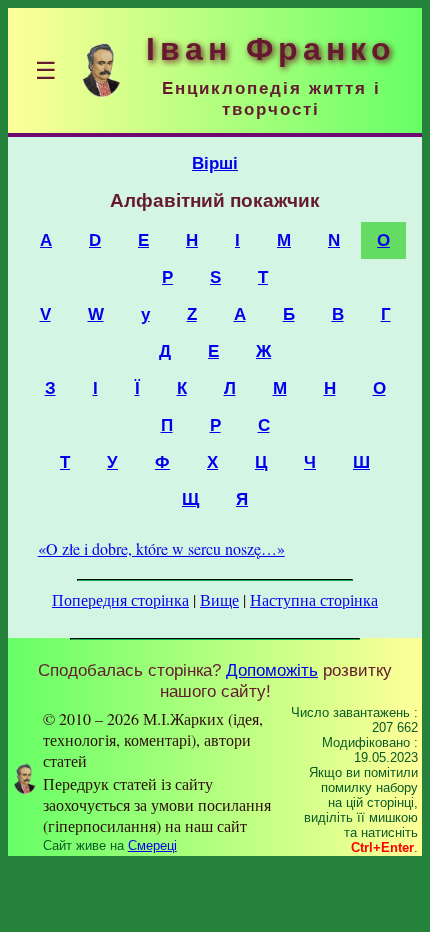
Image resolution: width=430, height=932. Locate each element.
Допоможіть (272, 670)
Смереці (152, 845)
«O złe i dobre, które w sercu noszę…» (161, 548)
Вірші (215, 163)
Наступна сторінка (314, 599)
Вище (219, 599)
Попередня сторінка (120, 599)
